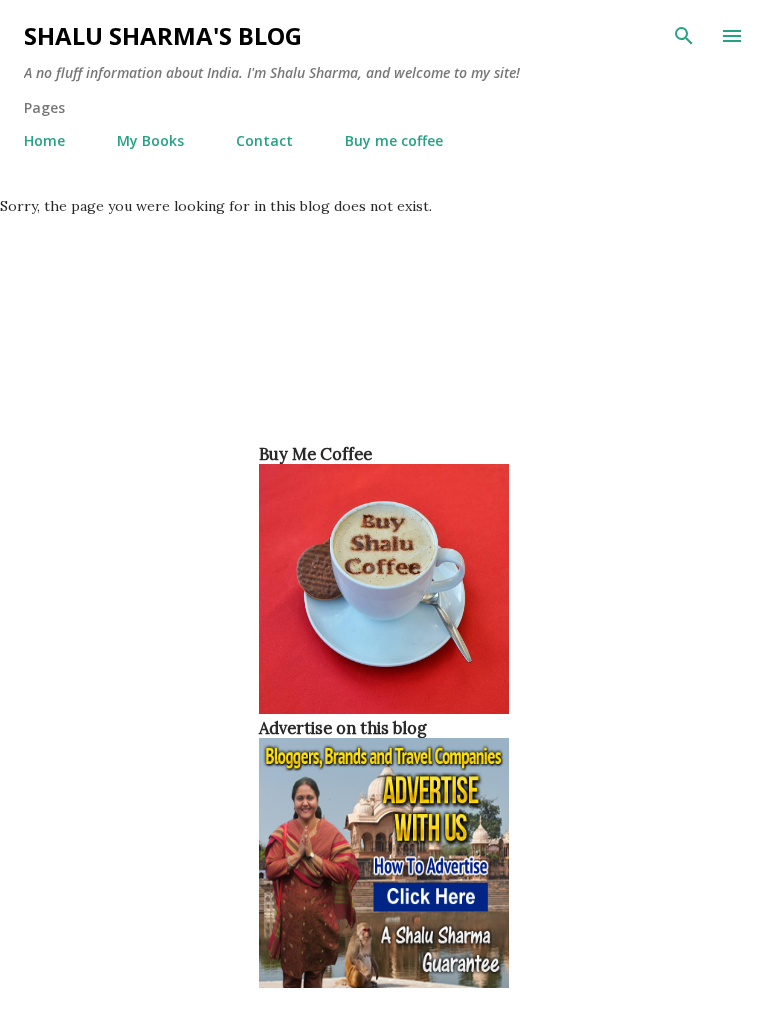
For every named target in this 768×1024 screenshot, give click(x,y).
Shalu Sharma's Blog (163, 35)
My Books (150, 140)
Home (44, 140)
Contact (264, 140)
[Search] (684, 36)
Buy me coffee (394, 140)
